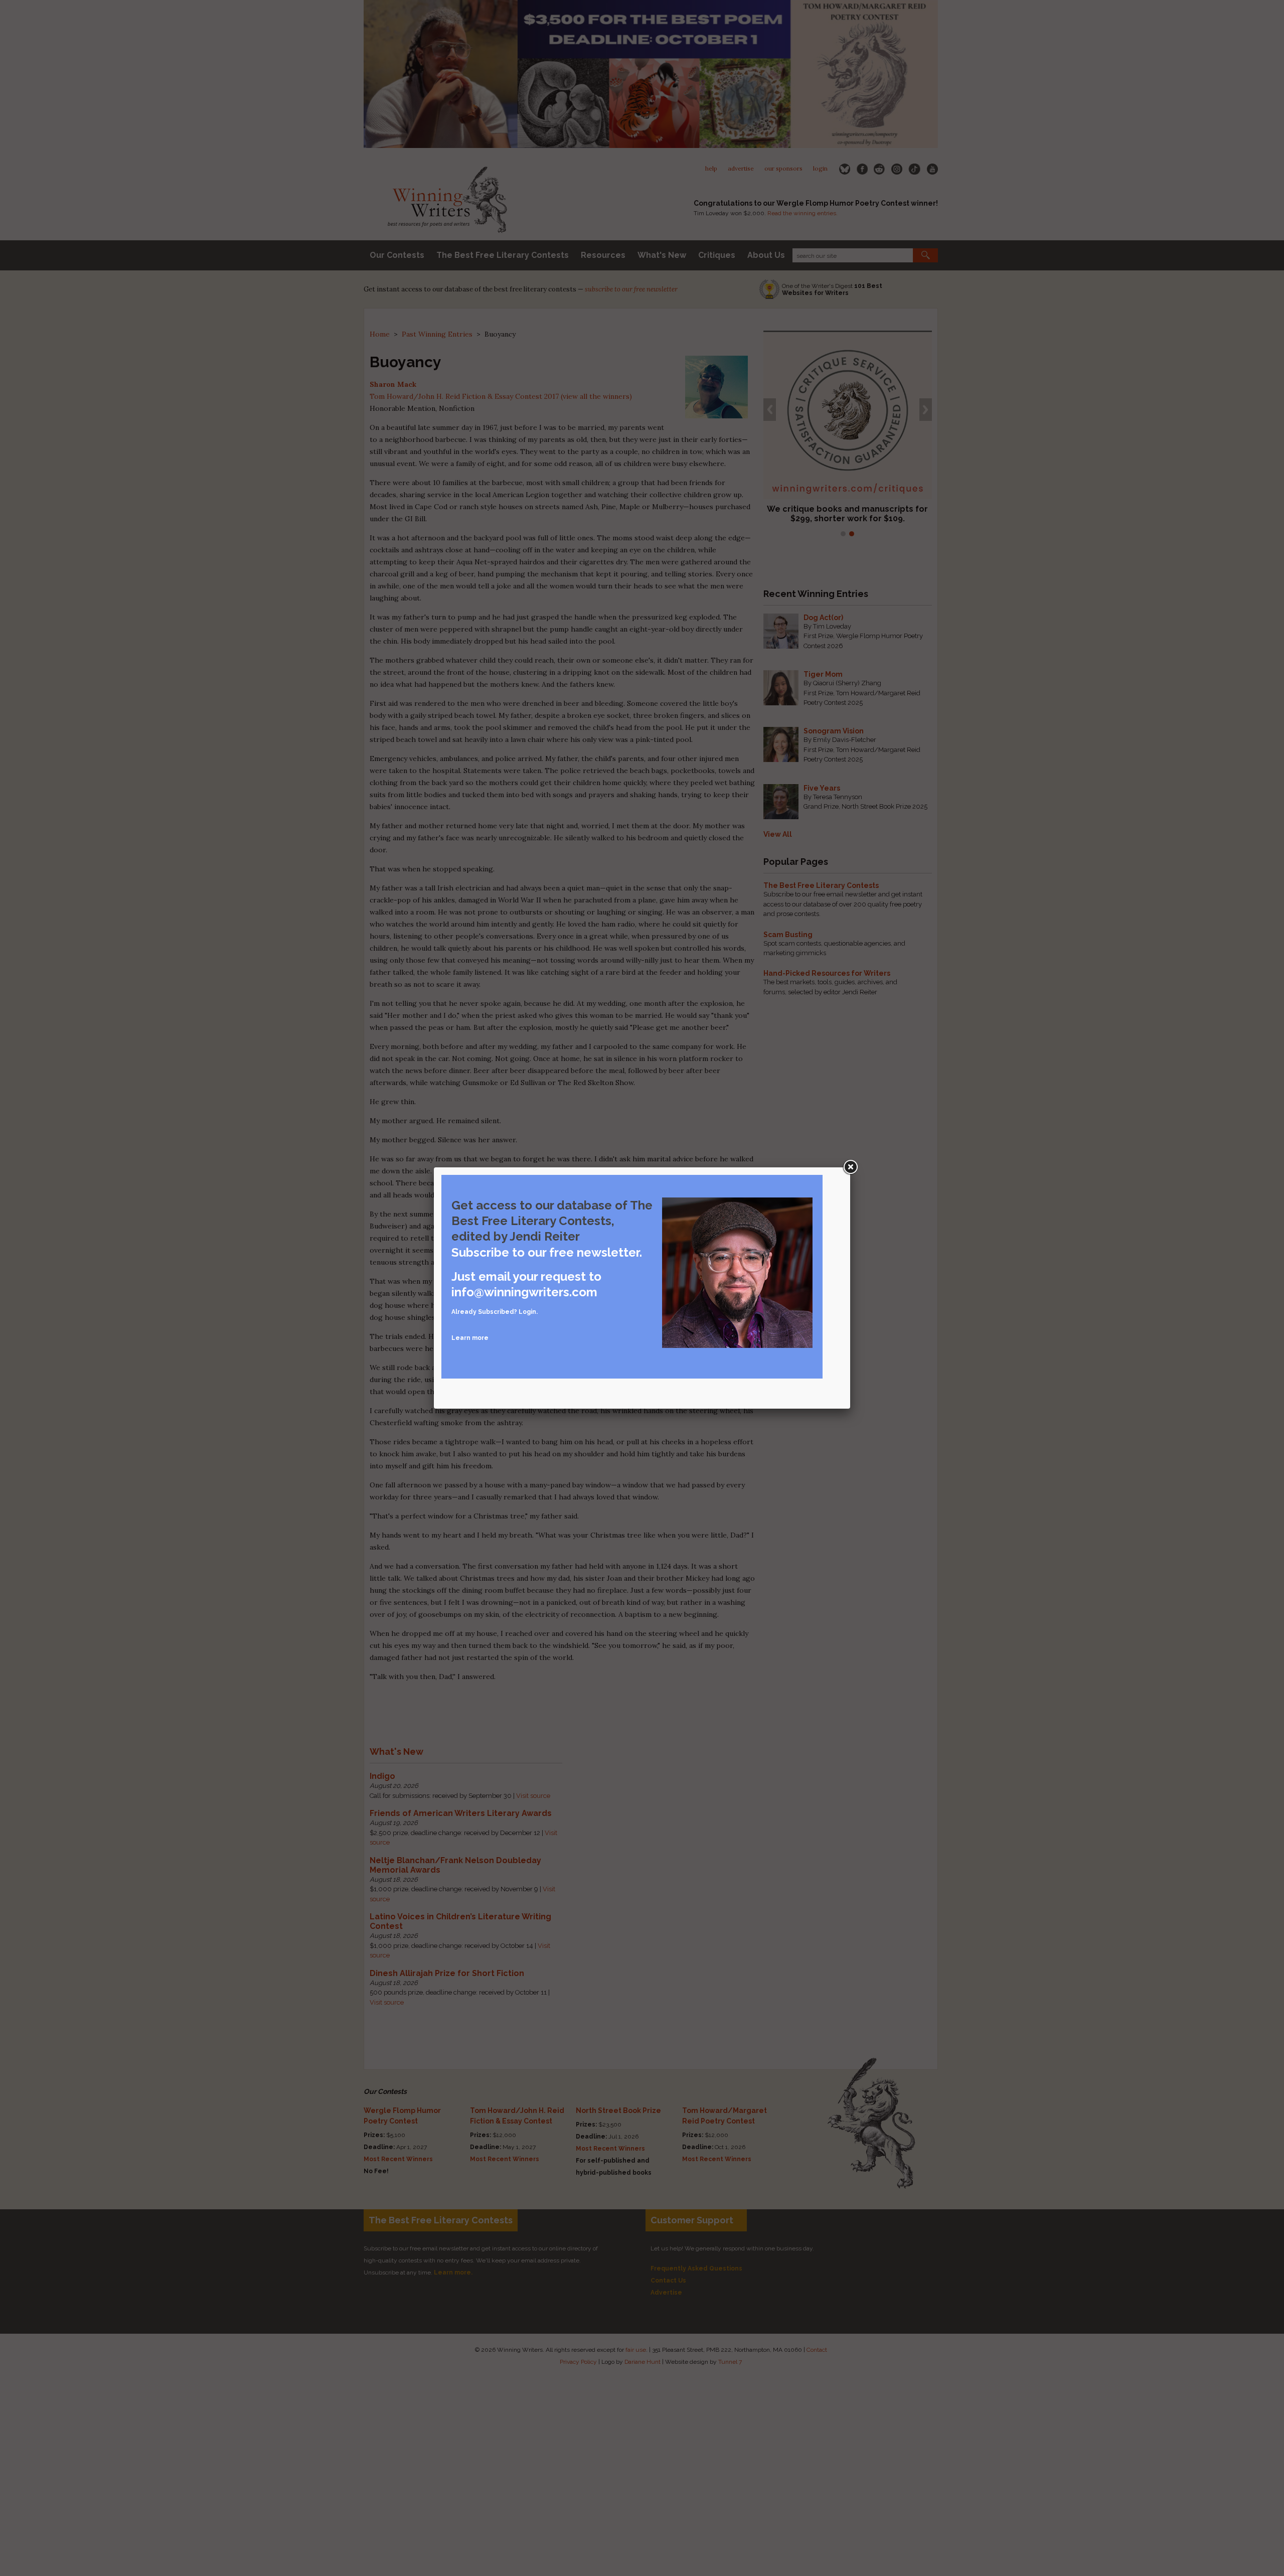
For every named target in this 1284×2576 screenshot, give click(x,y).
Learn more (470, 1338)
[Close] (850, 1167)
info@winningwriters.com (524, 1292)
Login (527, 1312)
